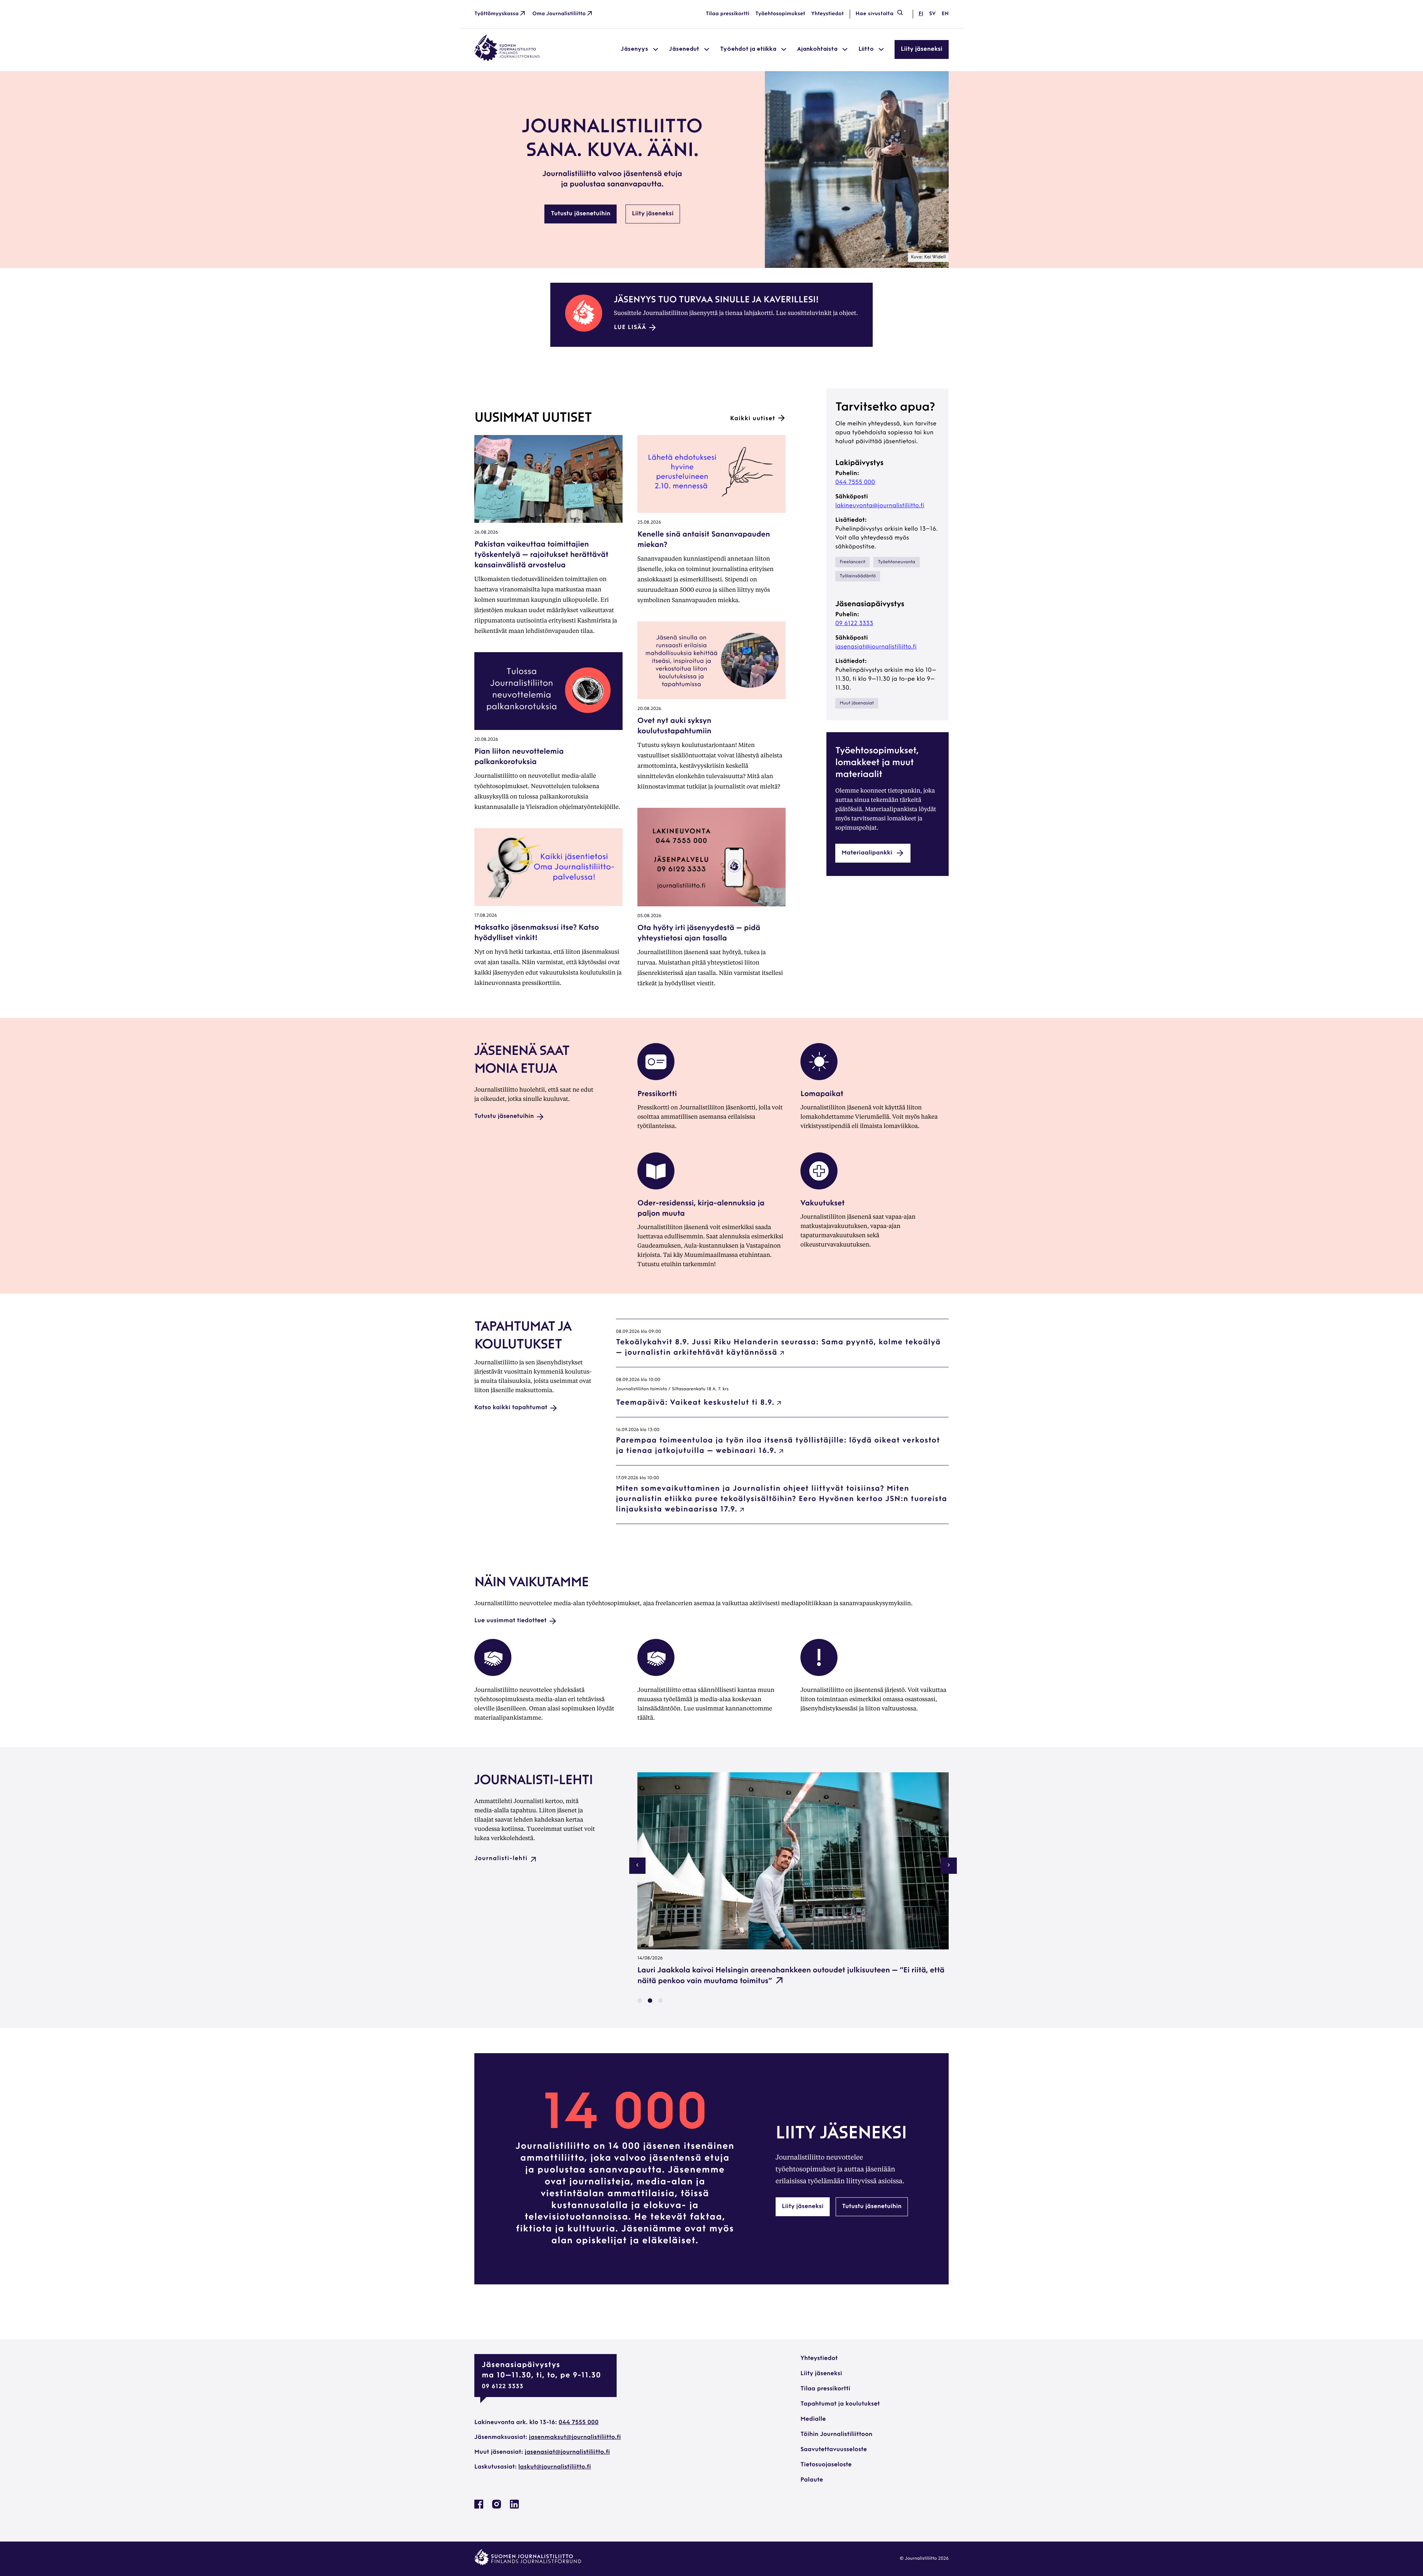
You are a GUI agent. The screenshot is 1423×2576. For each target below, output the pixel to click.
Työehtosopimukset (780, 14)
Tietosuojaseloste (826, 2465)
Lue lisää (630, 328)
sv (932, 14)
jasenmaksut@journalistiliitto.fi (575, 2437)
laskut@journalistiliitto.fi (555, 2467)
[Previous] (637, 1866)
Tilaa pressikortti (728, 14)
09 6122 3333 (854, 624)
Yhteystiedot (827, 14)
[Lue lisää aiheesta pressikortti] (656, 1079)
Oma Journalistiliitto (559, 14)
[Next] (949, 1866)
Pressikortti (657, 1094)
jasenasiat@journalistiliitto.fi (876, 647)
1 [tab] (640, 2001)
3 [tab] (660, 2001)
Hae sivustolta (875, 14)
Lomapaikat (822, 1094)
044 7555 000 (855, 482)
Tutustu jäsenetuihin (581, 214)
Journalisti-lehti (501, 1859)
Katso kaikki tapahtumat (511, 1408)
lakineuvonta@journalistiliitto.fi (880, 506)
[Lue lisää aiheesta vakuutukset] (819, 1188)
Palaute (812, 2480)
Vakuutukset (822, 1204)
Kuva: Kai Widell (928, 257)
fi (921, 14)
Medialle (813, 2419)
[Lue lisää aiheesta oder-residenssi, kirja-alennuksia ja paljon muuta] (656, 1188)
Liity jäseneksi (922, 49)
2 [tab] (650, 2001)
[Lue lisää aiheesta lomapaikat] (819, 1079)
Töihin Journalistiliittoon (836, 2434)
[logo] (507, 60)
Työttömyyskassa (497, 14)
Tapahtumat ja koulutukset (840, 2404)
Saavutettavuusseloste (834, 2450)
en (945, 14)
